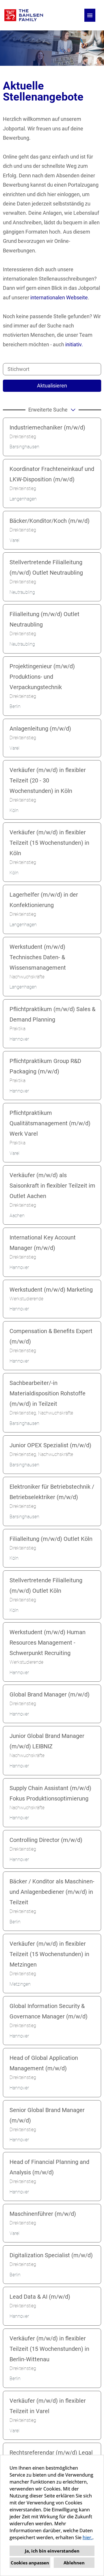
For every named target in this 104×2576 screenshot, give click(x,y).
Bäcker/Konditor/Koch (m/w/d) (50, 521)
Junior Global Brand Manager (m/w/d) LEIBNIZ (47, 1741)
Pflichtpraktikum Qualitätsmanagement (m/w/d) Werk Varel (50, 1123)
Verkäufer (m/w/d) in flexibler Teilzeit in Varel (48, 2406)
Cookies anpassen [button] (30, 2563)
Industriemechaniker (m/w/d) (47, 427)
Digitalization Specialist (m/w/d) (51, 2255)
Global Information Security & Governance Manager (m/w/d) (49, 2011)
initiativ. (74, 344)
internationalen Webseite (59, 297)
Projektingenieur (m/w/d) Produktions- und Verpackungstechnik (42, 677)
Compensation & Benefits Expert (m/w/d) (51, 1336)
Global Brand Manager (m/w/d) (50, 1694)
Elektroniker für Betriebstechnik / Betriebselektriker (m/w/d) (52, 1492)
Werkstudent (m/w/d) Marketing (51, 1290)
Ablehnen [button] (74, 2563)
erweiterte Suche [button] (48, 410)
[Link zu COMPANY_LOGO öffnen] (24, 15)
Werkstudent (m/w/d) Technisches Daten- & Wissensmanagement (38, 957)
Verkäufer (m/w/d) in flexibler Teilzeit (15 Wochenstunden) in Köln (49, 843)
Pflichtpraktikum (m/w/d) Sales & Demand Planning (52, 1014)
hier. (88, 2537)
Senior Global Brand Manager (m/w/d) (47, 2115)
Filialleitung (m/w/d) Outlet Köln (51, 1539)
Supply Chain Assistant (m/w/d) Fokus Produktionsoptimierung (50, 1793)
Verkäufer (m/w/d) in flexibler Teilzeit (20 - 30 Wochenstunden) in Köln (48, 780)
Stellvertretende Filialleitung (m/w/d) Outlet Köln (46, 1585)
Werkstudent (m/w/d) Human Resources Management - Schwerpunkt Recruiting (48, 1643)
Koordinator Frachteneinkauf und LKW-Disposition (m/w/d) (52, 474)
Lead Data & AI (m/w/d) (40, 2297)
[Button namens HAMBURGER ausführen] (90, 15)
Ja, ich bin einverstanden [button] (52, 2551)
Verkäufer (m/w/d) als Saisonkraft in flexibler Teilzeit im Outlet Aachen (52, 1186)
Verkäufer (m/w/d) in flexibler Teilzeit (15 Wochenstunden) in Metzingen (49, 1954)
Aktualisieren (52, 386)
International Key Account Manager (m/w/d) (43, 1243)
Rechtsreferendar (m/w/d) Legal (51, 2453)
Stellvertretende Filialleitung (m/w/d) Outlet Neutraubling (46, 567)
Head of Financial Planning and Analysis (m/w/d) (49, 2167)
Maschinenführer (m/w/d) (43, 2214)
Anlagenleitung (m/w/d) (40, 729)
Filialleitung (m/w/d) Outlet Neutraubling (44, 619)
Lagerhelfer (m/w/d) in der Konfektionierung (44, 900)
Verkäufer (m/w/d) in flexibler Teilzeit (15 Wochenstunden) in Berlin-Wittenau (49, 2349)
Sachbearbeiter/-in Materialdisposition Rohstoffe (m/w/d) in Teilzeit (48, 1393)
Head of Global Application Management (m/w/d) (44, 2063)
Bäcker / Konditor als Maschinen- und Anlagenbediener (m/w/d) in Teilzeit (52, 1892)
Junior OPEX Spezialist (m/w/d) (50, 1445)
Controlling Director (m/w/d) (46, 1840)
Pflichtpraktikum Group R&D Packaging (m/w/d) (45, 1066)
